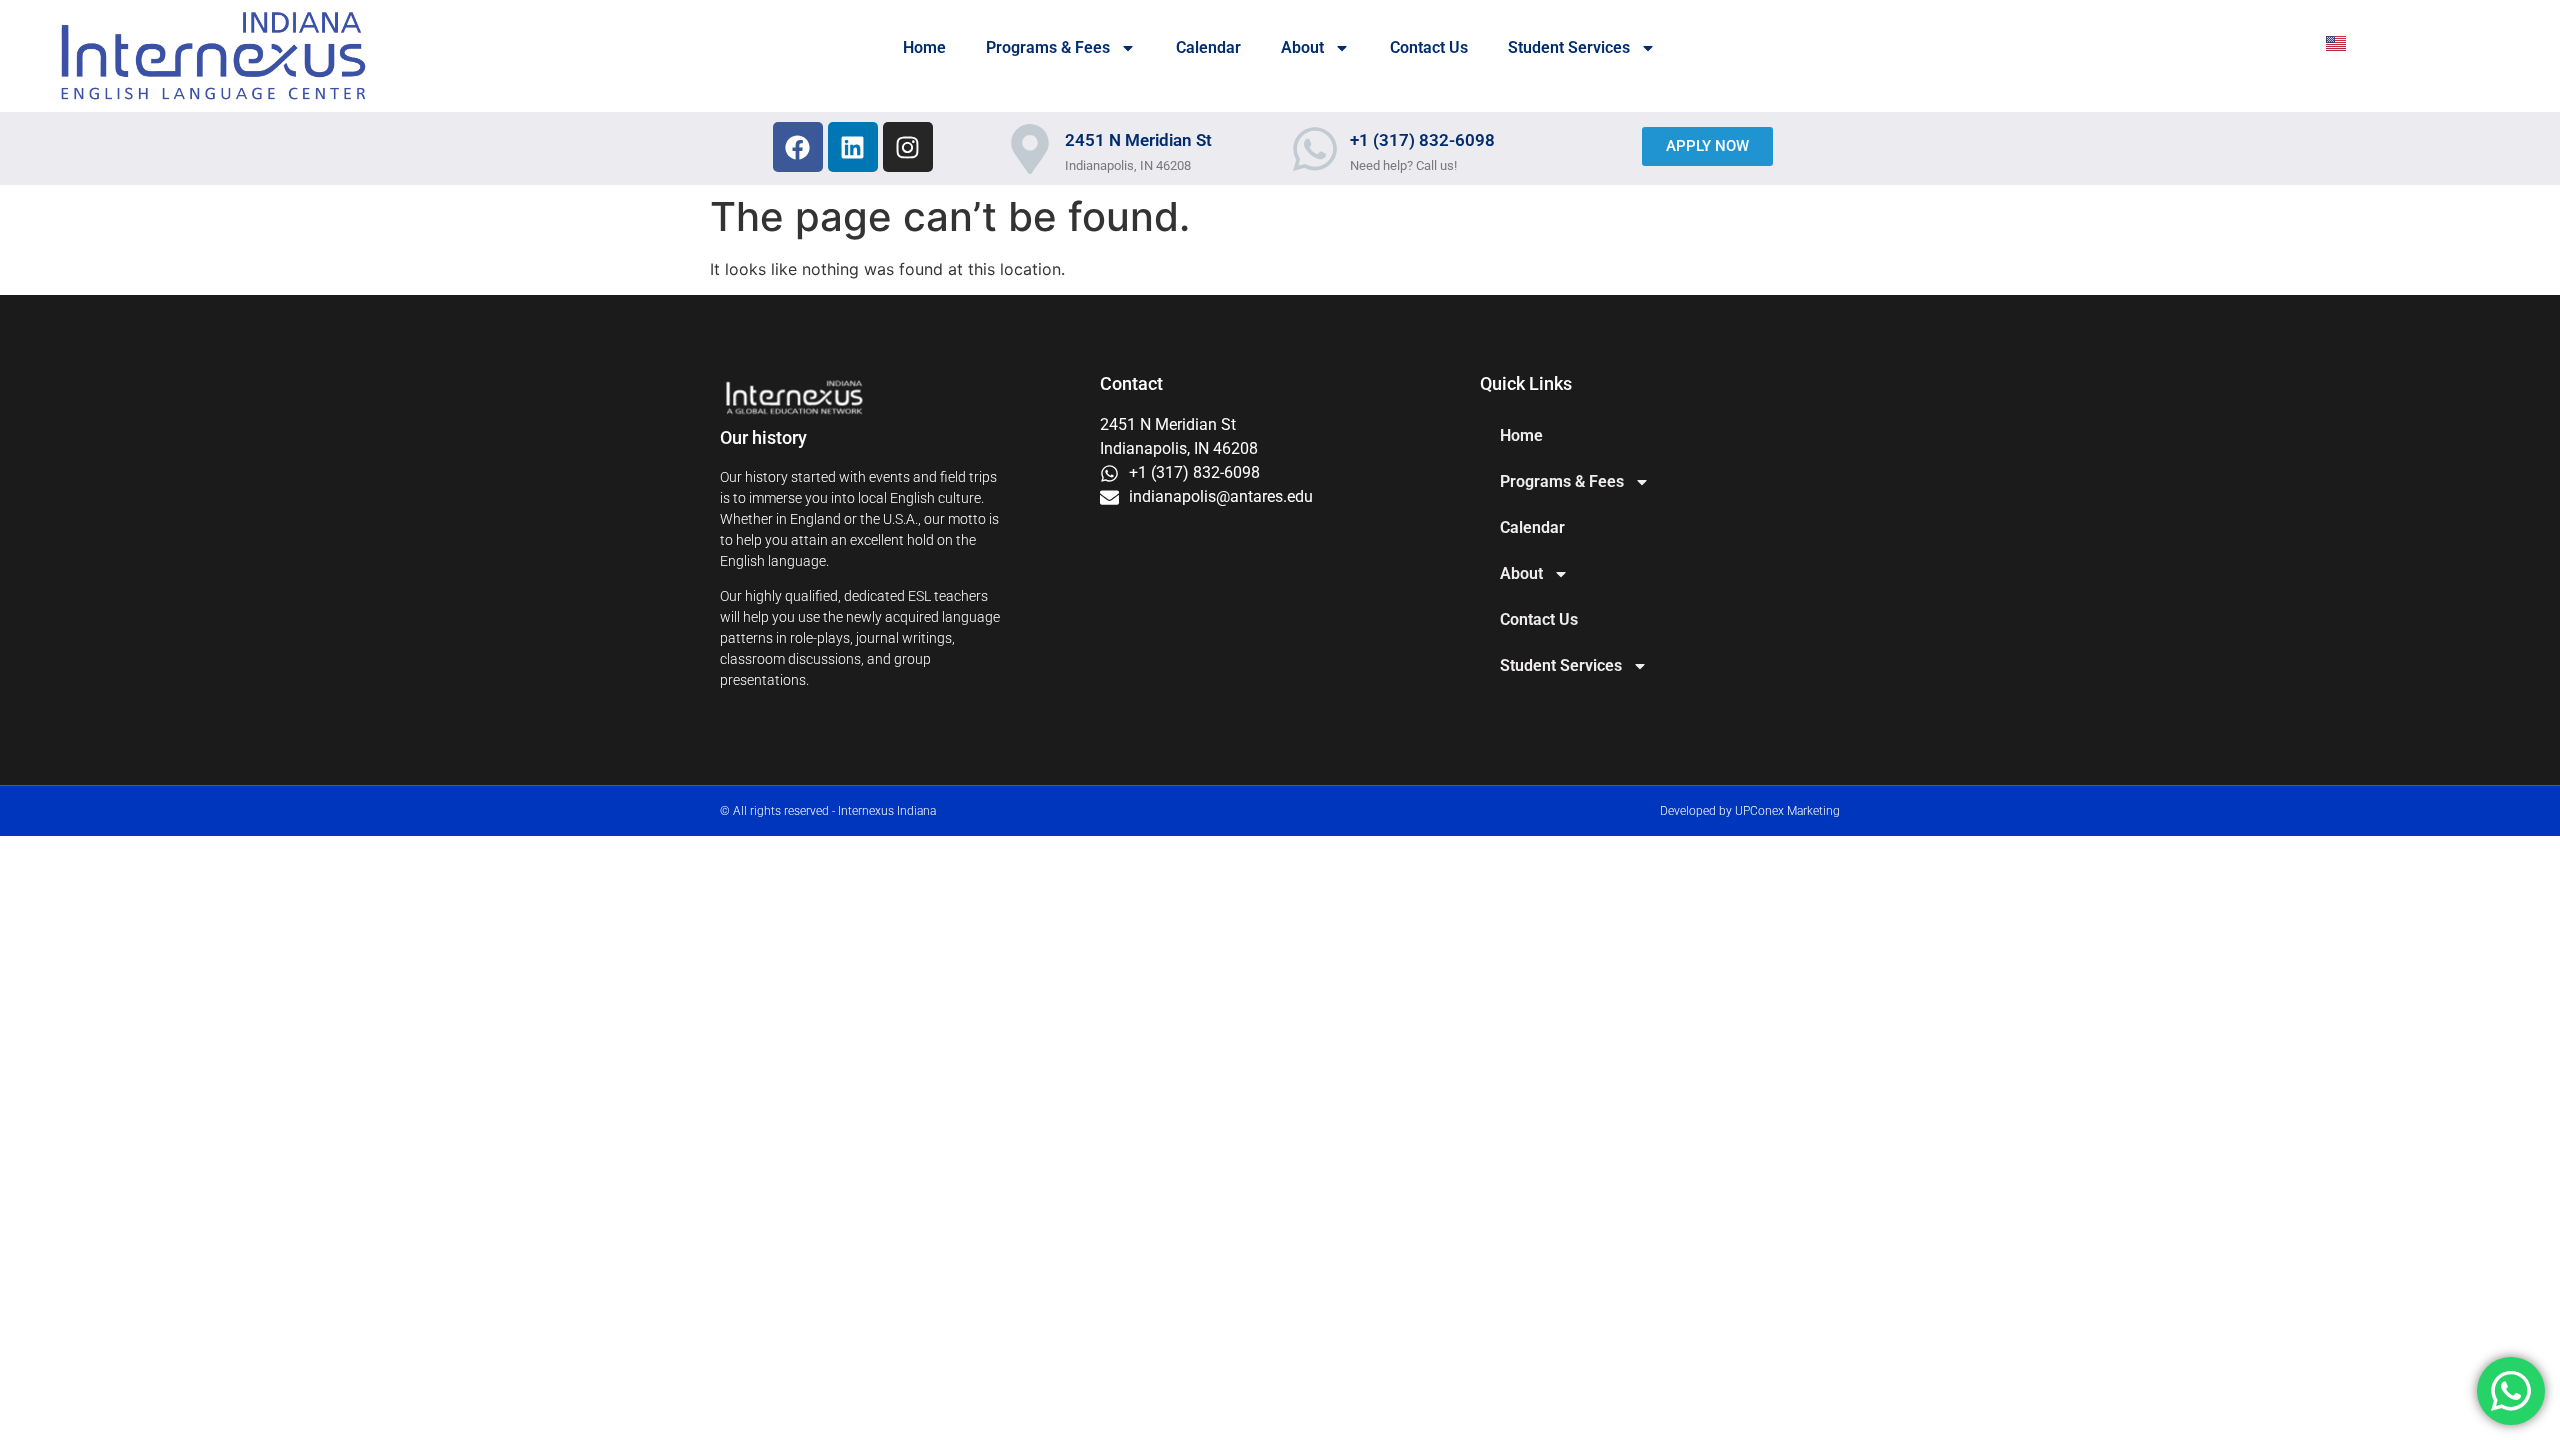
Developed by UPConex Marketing (1750, 811)
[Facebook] (798, 147)
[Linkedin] (853, 147)
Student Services (1569, 47)
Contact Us (1429, 47)
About (1302, 47)
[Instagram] (908, 147)
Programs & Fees (1048, 47)
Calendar (1208, 47)
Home (924, 47)
